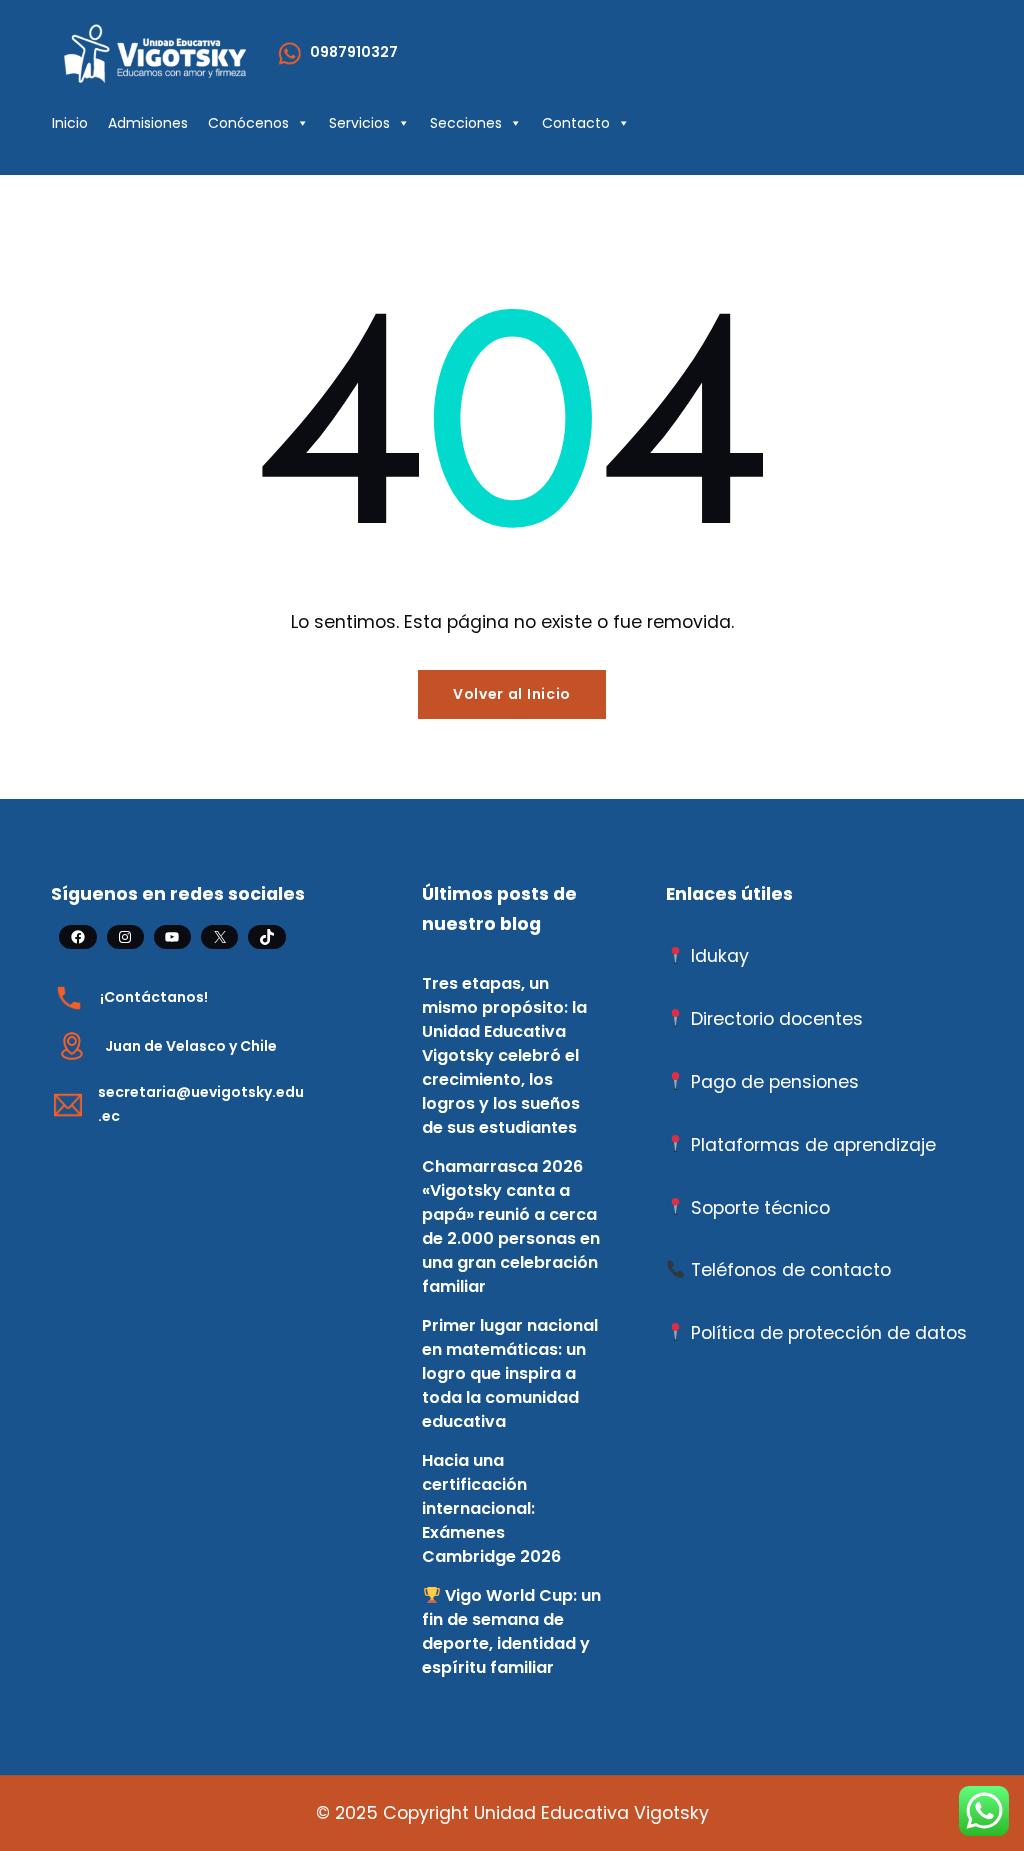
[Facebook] (77, 937)
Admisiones (148, 123)
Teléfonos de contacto (791, 1270)
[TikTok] (266, 937)
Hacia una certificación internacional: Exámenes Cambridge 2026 (491, 1508)
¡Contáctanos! (154, 997)
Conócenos (248, 123)
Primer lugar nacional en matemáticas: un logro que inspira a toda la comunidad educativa (510, 1373)
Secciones (466, 123)
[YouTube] (172, 937)
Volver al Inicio (512, 694)
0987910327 (354, 52)
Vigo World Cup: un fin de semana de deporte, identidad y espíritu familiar (511, 1631)
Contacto (576, 123)
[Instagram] (125, 937)
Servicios (359, 123)
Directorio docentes (777, 1019)
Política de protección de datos (829, 1333)
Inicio (70, 123)
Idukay (720, 956)
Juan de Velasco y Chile (191, 1046)
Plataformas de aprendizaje (813, 1145)
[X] (219, 937)
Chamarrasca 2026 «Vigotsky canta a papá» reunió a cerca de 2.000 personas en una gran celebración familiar (511, 1226)
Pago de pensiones (775, 1082)
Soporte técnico (760, 1208)
